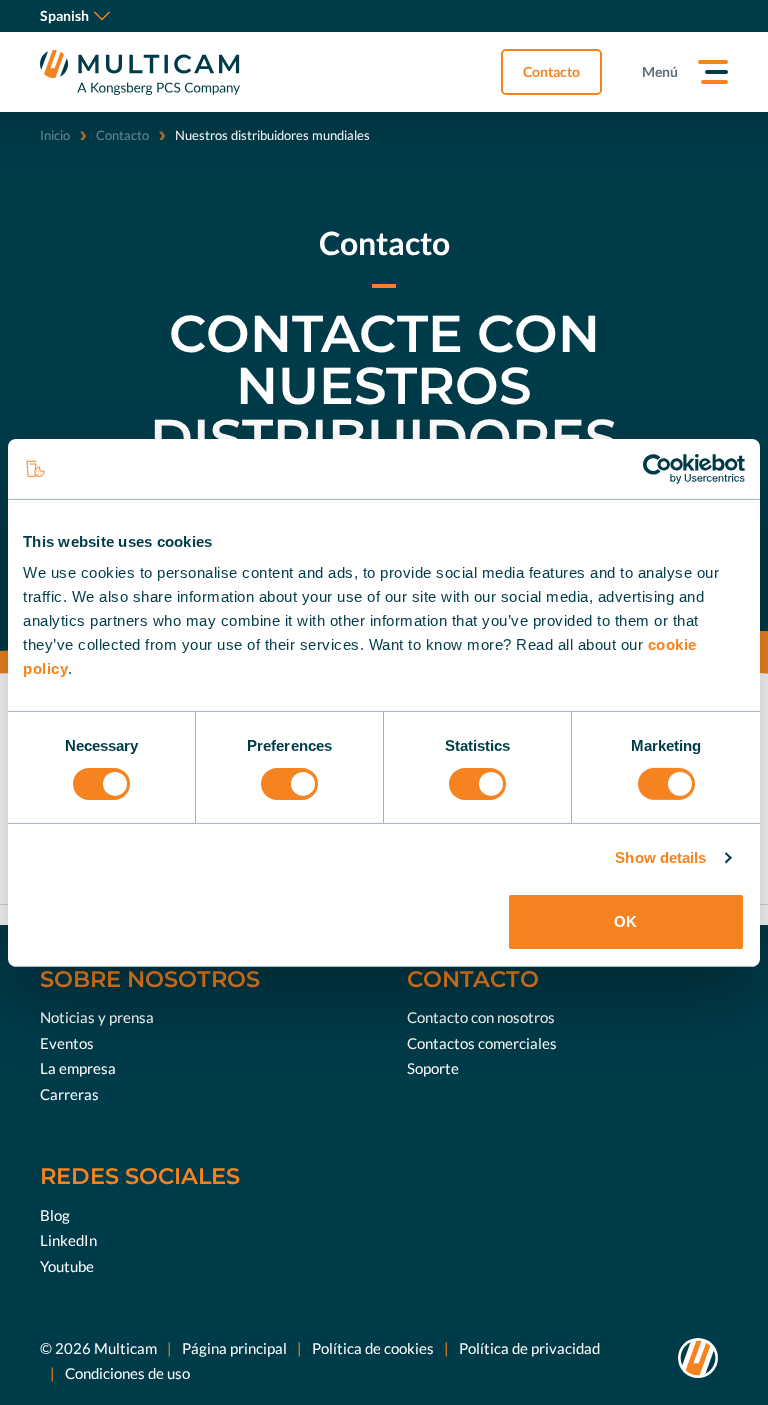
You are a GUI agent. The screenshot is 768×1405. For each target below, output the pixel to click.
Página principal (234, 1348)
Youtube (67, 1266)
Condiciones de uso (127, 1373)
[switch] (289, 784)
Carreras (69, 1094)
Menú (660, 71)
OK (625, 921)
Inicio (55, 135)
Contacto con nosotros (481, 1017)
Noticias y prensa (97, 1017)
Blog (55, 1215)
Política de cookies (373, 1348)
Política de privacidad (529, 1348)
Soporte (433, 1068)
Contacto (551, 71)
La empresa (78, 1068)
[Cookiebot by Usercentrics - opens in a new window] (657, 468)
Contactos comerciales (482, 1043)
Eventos (67, 1043)
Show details (660, 857)
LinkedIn (68, 1240)
